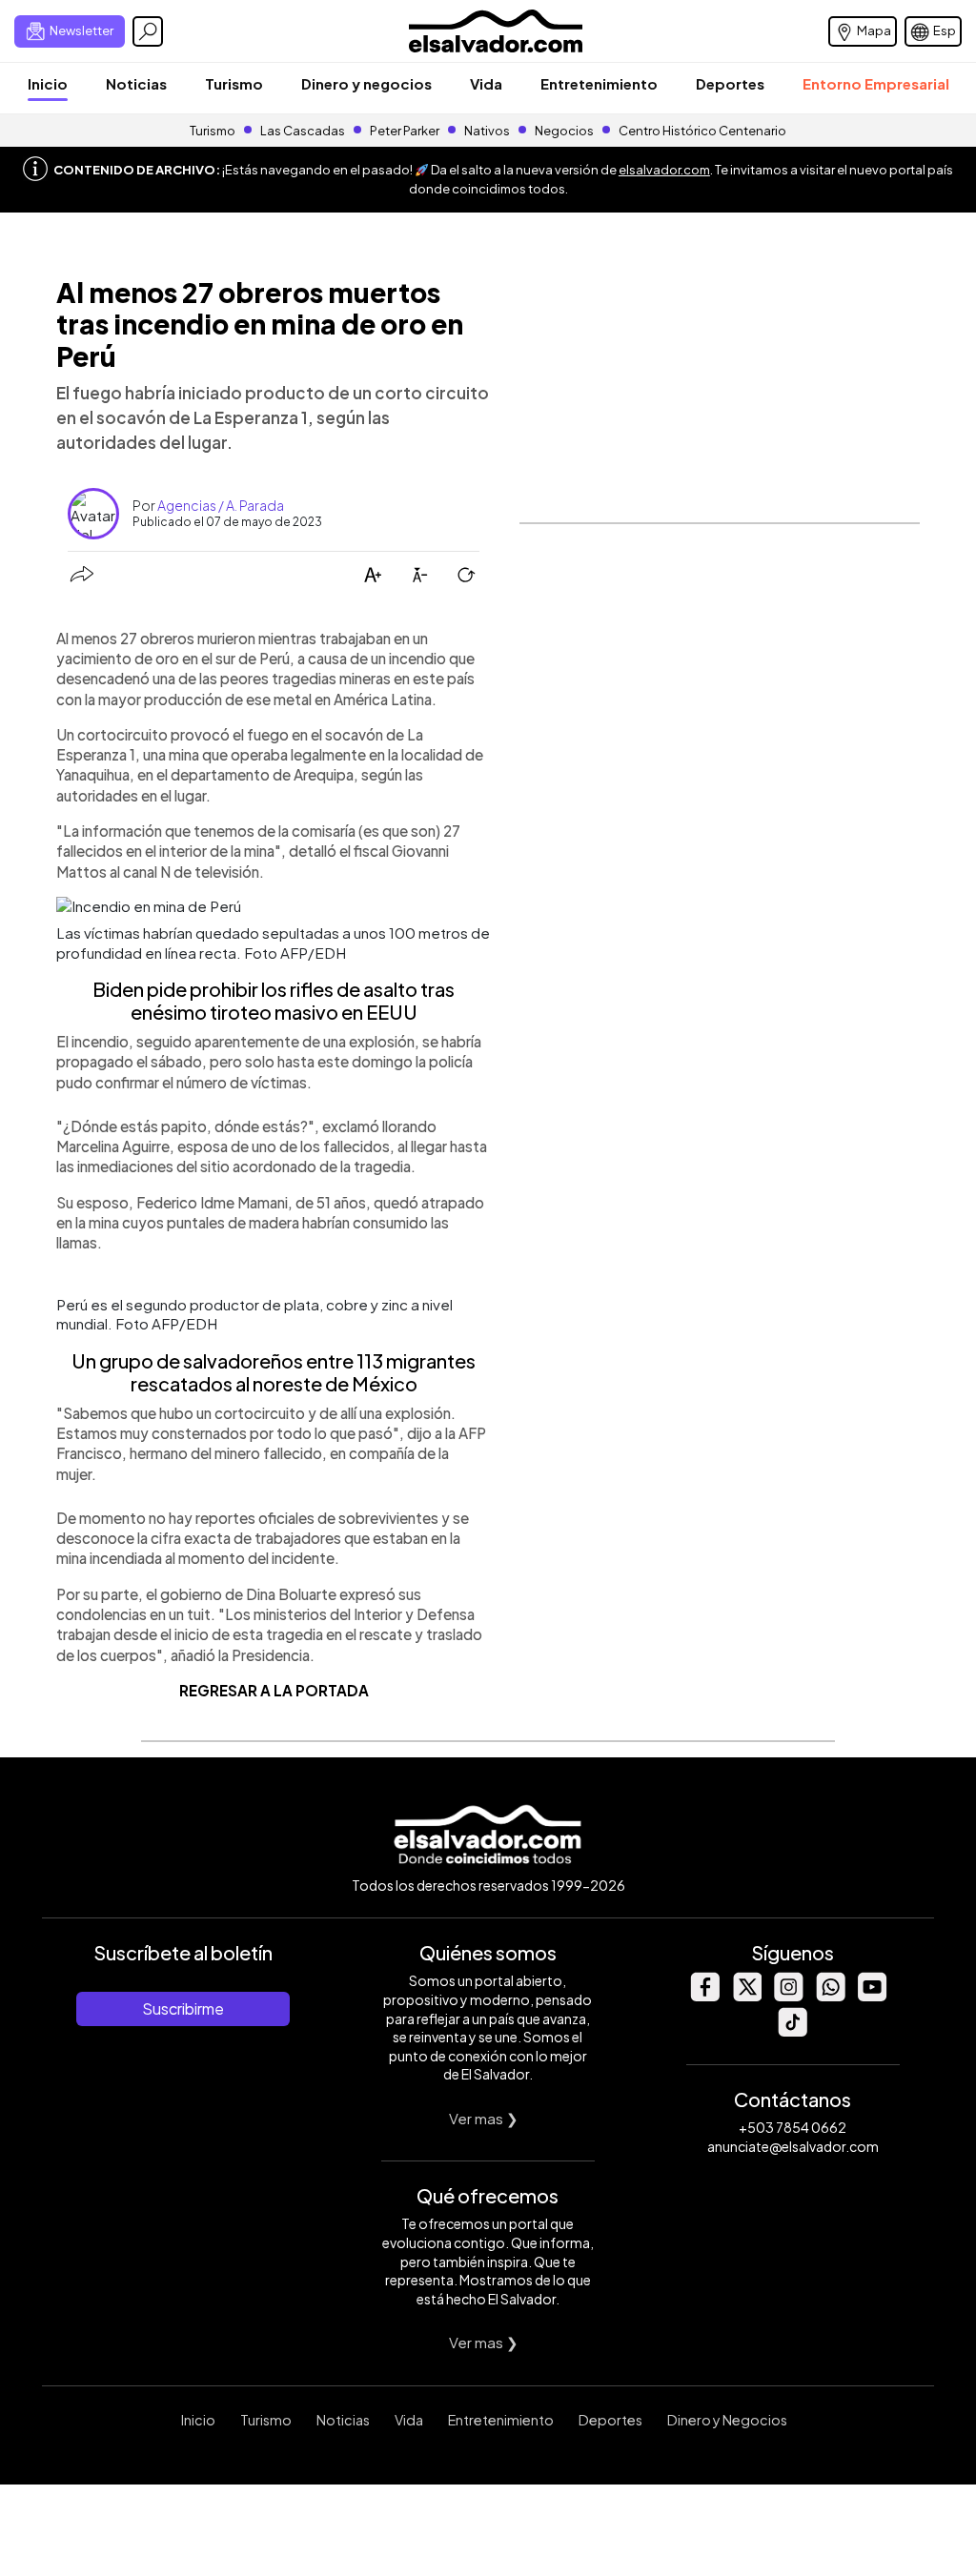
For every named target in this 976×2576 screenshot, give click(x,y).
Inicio (48, 83)
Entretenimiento (599, 83)
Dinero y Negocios (727, 2420)
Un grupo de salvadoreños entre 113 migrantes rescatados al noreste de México (274, 1372)
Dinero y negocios (366, 83)
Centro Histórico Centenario (702, 131)
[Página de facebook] (704, 1996)
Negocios (564, 131)
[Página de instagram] (788, 1996)
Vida (486, 83)
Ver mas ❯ (484, 2118)
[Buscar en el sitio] (148, 31)
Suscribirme (183, 2008)
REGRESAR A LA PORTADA (274, 1690)
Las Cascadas (303, 131)
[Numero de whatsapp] (830, 1996)
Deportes (730, 83)
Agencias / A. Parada (221, 505)
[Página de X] (746, 1996)
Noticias (136, 83)
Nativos (487, 131)
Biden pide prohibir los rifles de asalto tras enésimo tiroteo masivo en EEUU (274, 1000)
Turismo (234, 83)
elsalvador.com (664, 170)
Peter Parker (406, 131)
